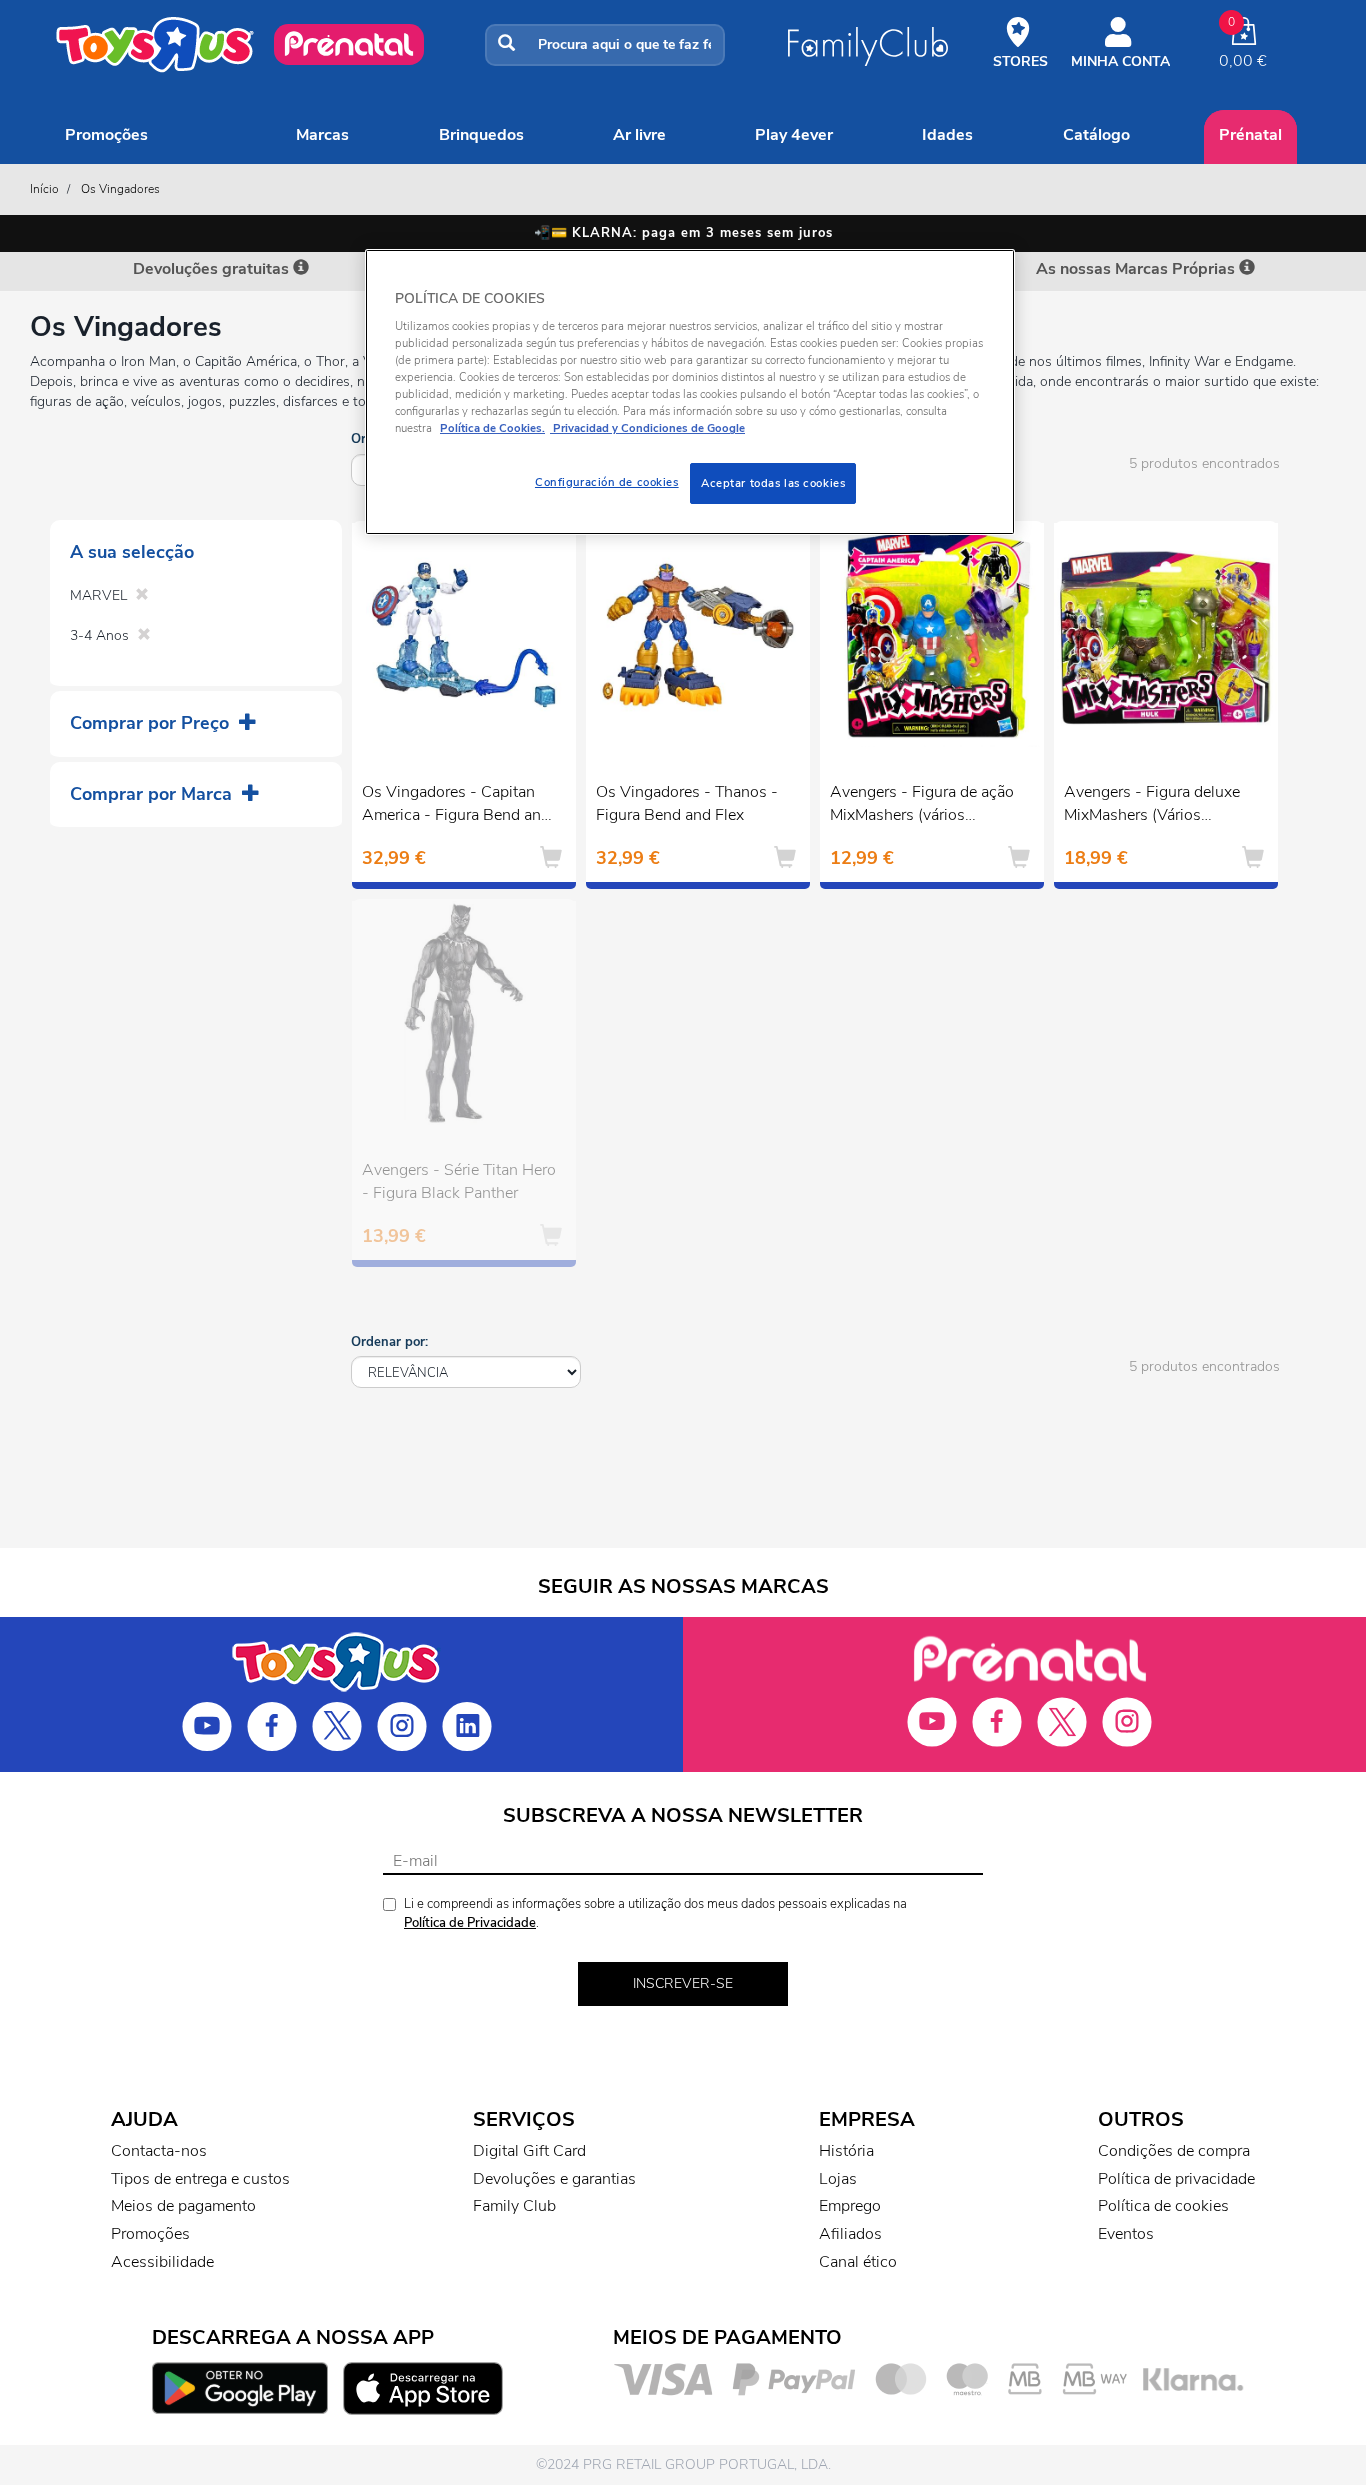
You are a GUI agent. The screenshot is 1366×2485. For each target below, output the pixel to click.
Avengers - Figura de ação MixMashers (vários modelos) (922, 806)
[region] (690, 392)
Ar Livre (639, 135)
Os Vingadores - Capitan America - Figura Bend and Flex (456, 806)
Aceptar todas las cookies (773, 483)
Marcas (322, 135)
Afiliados (850, 2234)
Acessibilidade (162, 2262)
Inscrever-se (683, 1983)
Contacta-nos (159, 2151)
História (846, 2151)
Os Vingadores (120, 189)
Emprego (850, 2206)
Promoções (106, 135)
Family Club (514, 2206)
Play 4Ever (794, 135)
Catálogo (1096, 135)
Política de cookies (1163, 2206)
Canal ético (858, 2262)
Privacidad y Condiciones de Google (647, 428)
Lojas (838, 2179)
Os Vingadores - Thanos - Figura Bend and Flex (687, 803)
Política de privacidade (1176, 2179)
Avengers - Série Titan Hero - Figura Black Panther (459, 1181)
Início (44, 189)
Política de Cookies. (492, 428)
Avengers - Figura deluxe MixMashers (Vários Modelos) (1152, 806)
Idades (947, 135)
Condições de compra (1174, 2151)
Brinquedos (481, 135)
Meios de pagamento (183, 2206)
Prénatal (1250, 135)
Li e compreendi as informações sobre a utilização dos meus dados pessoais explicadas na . (655, 1913)
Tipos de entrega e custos (200, 2179)
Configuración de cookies (607, 482)
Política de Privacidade (470, 1923)
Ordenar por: (389, 1342)
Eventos (1126, 2234)
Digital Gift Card (529, 2151)
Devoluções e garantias (554, 2179)
